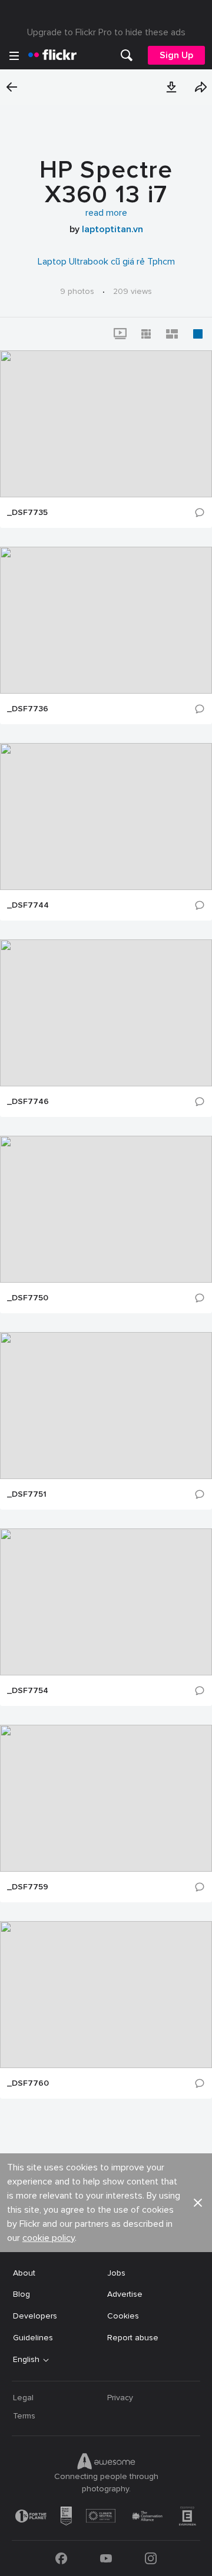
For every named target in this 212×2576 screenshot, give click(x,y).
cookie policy (49, 2238)
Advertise (125, 2294)
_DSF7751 (27, 1494)
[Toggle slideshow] (120, 334)
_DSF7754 (28, 1691)
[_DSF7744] (106, 817)
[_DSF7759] (106, 1798)
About (24, 2273)
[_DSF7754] (106, 1602)
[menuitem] (127, 55)
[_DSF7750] (106, 1209)
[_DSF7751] (106, 1406)
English (26, 2360)
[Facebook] (61, 2558)
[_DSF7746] (106, 1013)
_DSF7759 (28, 1887)
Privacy (120, 2398)
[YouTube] (106, 2558)
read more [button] (106, 213)
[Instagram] (151, 2558)
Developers (35, 2316)
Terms (24, 2416)
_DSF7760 (28, 2083)
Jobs (116, 2273)
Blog (21, 2294)
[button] (171, 87)
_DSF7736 (28, 709)
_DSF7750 (28, 1298)
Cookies (123, 2316)
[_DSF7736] (106, 620)
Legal (23, 2398)
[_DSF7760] (106, 1995)
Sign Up (176, 55)
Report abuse (133, 2338)
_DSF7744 (28, 905)
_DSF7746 (28, 1102)
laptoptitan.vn (112, 229)
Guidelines (33, 2338)
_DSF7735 (27, 513)
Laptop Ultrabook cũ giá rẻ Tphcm (106, 262)
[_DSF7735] (106, 424)
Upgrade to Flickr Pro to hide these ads (106, 32)
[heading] (52, 55)
